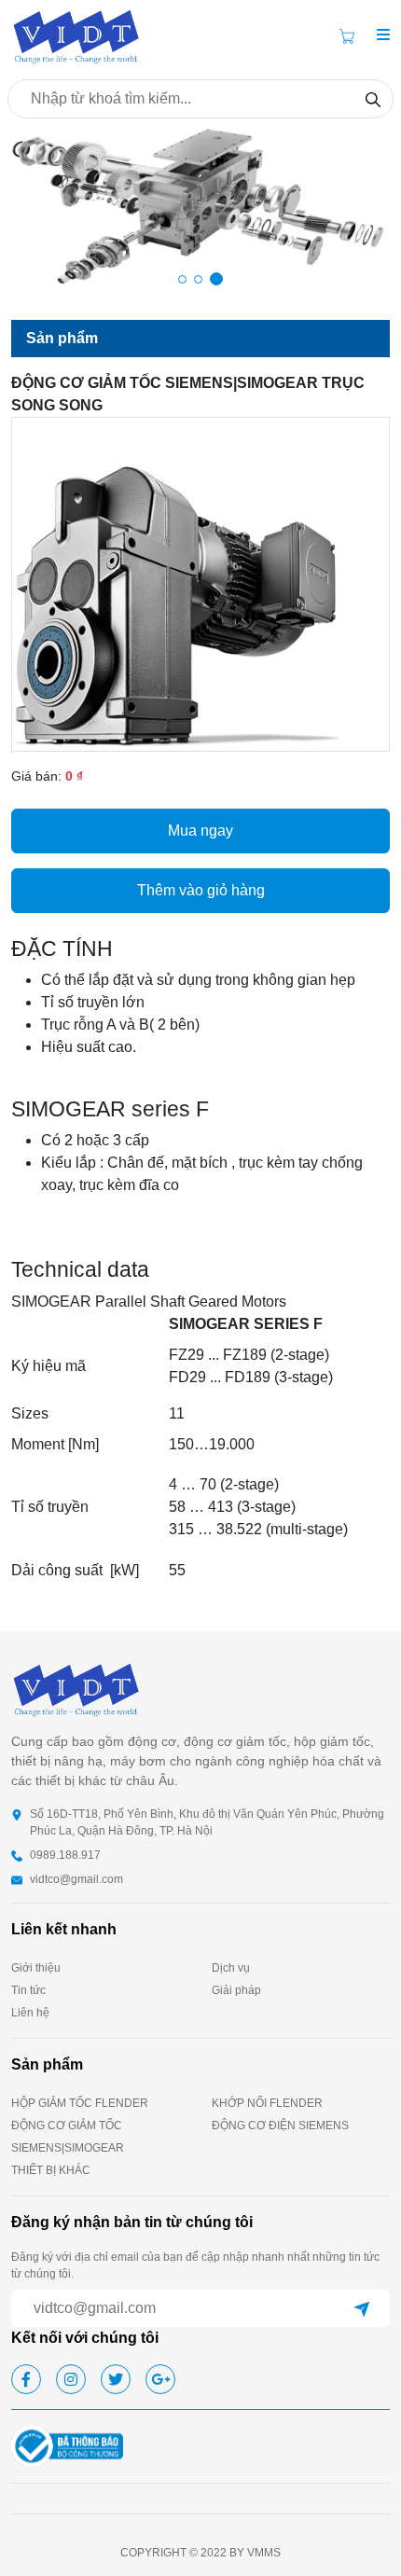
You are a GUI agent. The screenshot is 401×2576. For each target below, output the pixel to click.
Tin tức (28, 1990)
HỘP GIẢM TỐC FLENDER (80, 2103)
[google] (160, 2379)
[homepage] (76, 35)
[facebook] (26, 2379)
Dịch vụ (231, 1968)
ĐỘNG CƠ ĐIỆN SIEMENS (280, 2126)
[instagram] (71, 2379)
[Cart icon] (351, 35)
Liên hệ (30, 2013)
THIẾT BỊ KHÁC (51, 2170)
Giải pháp (236, 1990)
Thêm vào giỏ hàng (201, 890)
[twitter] (116, 2379)
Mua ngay (200, 831)
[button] (383, 35)
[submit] (362, 2308)
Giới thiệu (36, 1968)
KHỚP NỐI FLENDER (267, 2103)
